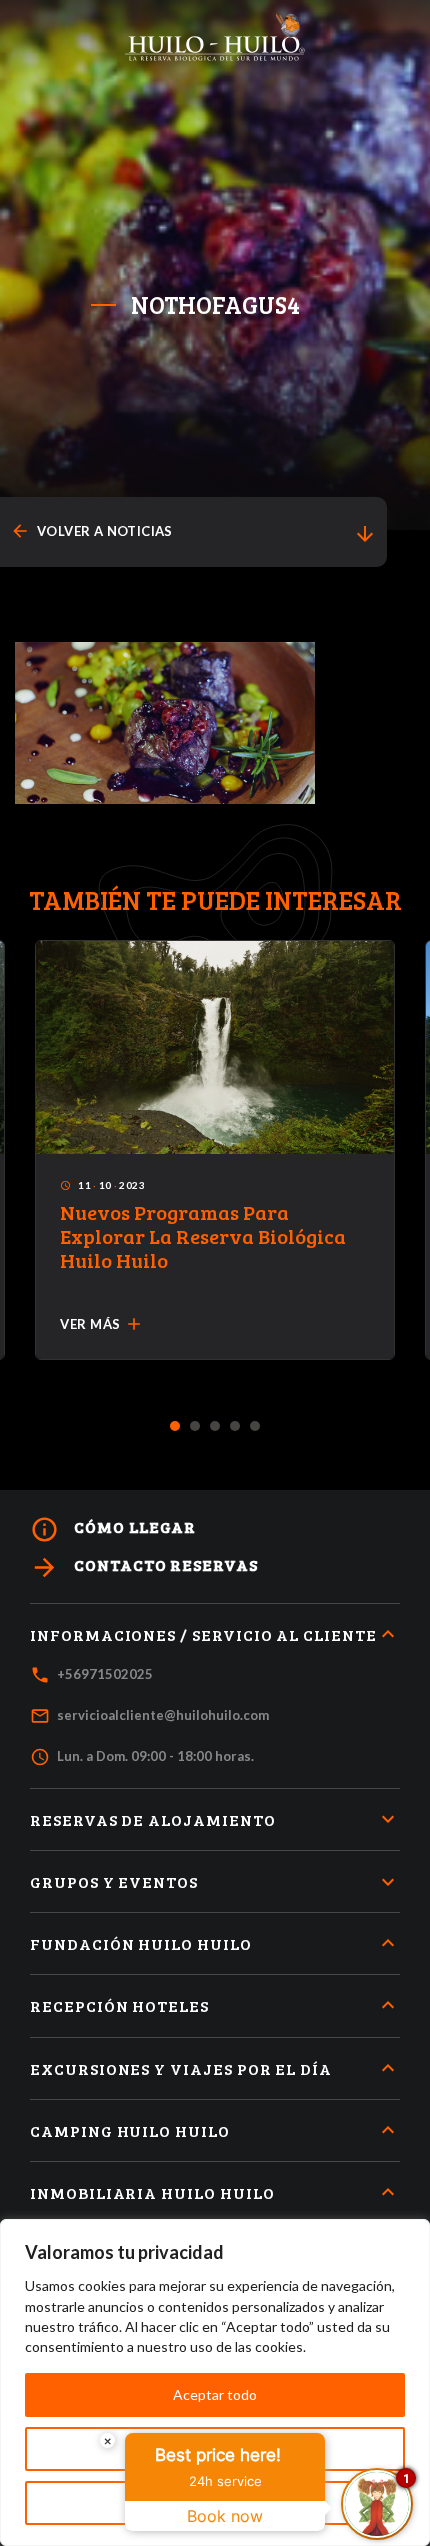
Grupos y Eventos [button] (114, 1881)
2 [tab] (195, 1427)
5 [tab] (255, 1427)
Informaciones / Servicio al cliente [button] (203, 1634)
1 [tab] (175, 1427)
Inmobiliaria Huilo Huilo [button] (152, 2192)
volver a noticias (91, 531)
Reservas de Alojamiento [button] (153, 1819)
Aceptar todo (215, 2394)
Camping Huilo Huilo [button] (130, 2130)
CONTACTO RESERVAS (144, 1567)
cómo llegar (113, 1529)
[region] (215, 2382)
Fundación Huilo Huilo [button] (141, 1943)
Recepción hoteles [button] (119, 2005)
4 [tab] (235, 1427)
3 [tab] (215, 1427)
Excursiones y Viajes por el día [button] (181, 2068)
